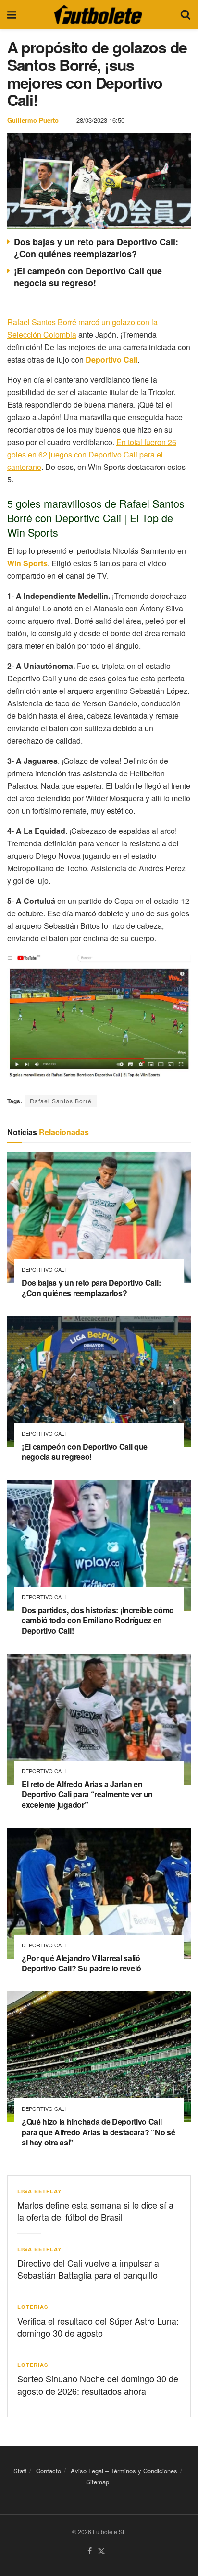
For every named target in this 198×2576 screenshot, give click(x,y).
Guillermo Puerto (33, 120)
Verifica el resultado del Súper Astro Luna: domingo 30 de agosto (98, 2327)
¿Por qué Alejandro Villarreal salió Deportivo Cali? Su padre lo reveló (81, 1963)
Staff (20, 2471)
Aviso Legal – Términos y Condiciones (124, 2471)
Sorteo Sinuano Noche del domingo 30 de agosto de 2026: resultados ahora (98, 2384)
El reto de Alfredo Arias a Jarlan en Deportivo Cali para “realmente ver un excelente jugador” (87, 1794)
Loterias (33, 2307)
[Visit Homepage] (98, 14)
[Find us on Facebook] (90, 2551)
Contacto (49, 2471)
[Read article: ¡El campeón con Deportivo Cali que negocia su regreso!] (99, 1381)
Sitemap (98, 2482)
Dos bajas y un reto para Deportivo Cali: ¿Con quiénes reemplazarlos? (96, 248)
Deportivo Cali (44, 1270)
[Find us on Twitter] (101, 2551)
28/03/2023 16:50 (100, 120)
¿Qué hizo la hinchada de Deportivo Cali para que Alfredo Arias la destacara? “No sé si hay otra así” (98, 2132)
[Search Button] (186, 14)
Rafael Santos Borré (61, 1101)
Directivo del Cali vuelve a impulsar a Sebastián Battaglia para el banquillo (88, 2269)
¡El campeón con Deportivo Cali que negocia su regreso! (88, 277)
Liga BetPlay (39, 2191)
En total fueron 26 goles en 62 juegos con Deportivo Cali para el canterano (92, 454)
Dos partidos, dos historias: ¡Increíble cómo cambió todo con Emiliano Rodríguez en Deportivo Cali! (98, 1620)
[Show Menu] (12, 14)
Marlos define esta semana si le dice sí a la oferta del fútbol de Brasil (95, 2211)
